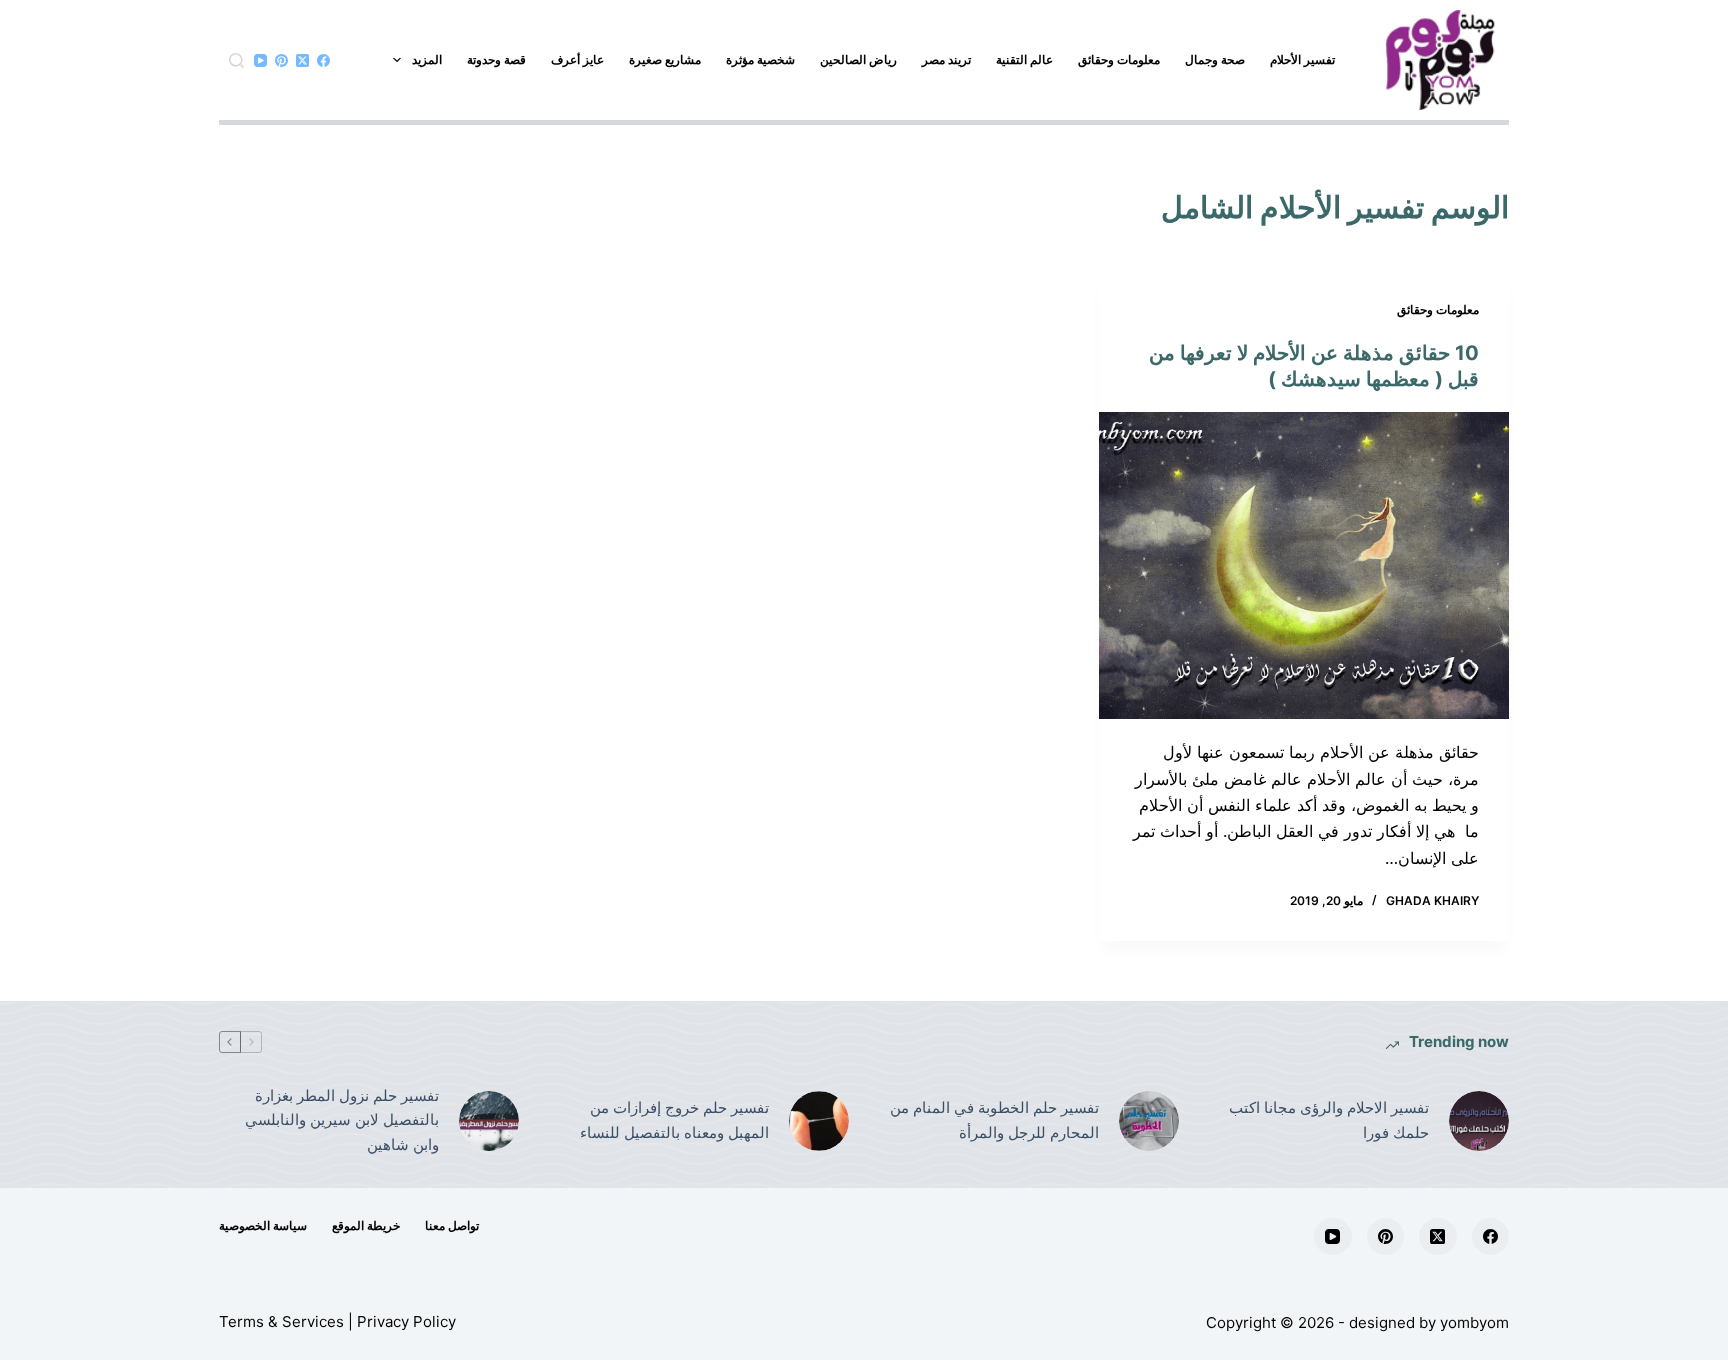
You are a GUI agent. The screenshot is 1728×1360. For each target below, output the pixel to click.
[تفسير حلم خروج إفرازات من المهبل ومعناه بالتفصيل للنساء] (819, 1121)
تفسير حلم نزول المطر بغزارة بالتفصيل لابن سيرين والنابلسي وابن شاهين (342, 1120)
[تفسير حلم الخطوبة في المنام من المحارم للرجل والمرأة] (1149, 1121)
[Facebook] (323, 60)
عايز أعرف (577, 59)
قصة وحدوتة (496, 59)
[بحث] (236, 60)
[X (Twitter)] (302, 60)
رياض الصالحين (858, 59)
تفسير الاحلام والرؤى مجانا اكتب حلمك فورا (1329, 1120)
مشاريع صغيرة (665, 59)
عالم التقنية (1024, 59)
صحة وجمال (1215, 59)
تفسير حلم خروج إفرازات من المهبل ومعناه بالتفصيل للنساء (674, 1120)
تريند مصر (946, 59)
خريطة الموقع (366, 1225)
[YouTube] (260, 60)
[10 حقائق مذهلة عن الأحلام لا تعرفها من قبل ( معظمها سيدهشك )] (1304, 566)
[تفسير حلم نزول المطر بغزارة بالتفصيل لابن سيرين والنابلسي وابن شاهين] (489, 1121)
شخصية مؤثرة (760, 59)
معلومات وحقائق (1119, 59)
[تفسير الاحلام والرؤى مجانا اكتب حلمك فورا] (1479, 1121)
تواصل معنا (452, 1225)
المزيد (427, 59)
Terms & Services (281, 1321)
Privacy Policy (406, 1321)
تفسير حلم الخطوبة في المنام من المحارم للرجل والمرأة (994, 1120)
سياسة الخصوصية (263, 1225)
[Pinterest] (281, 60)
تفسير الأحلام (1302, 59)
